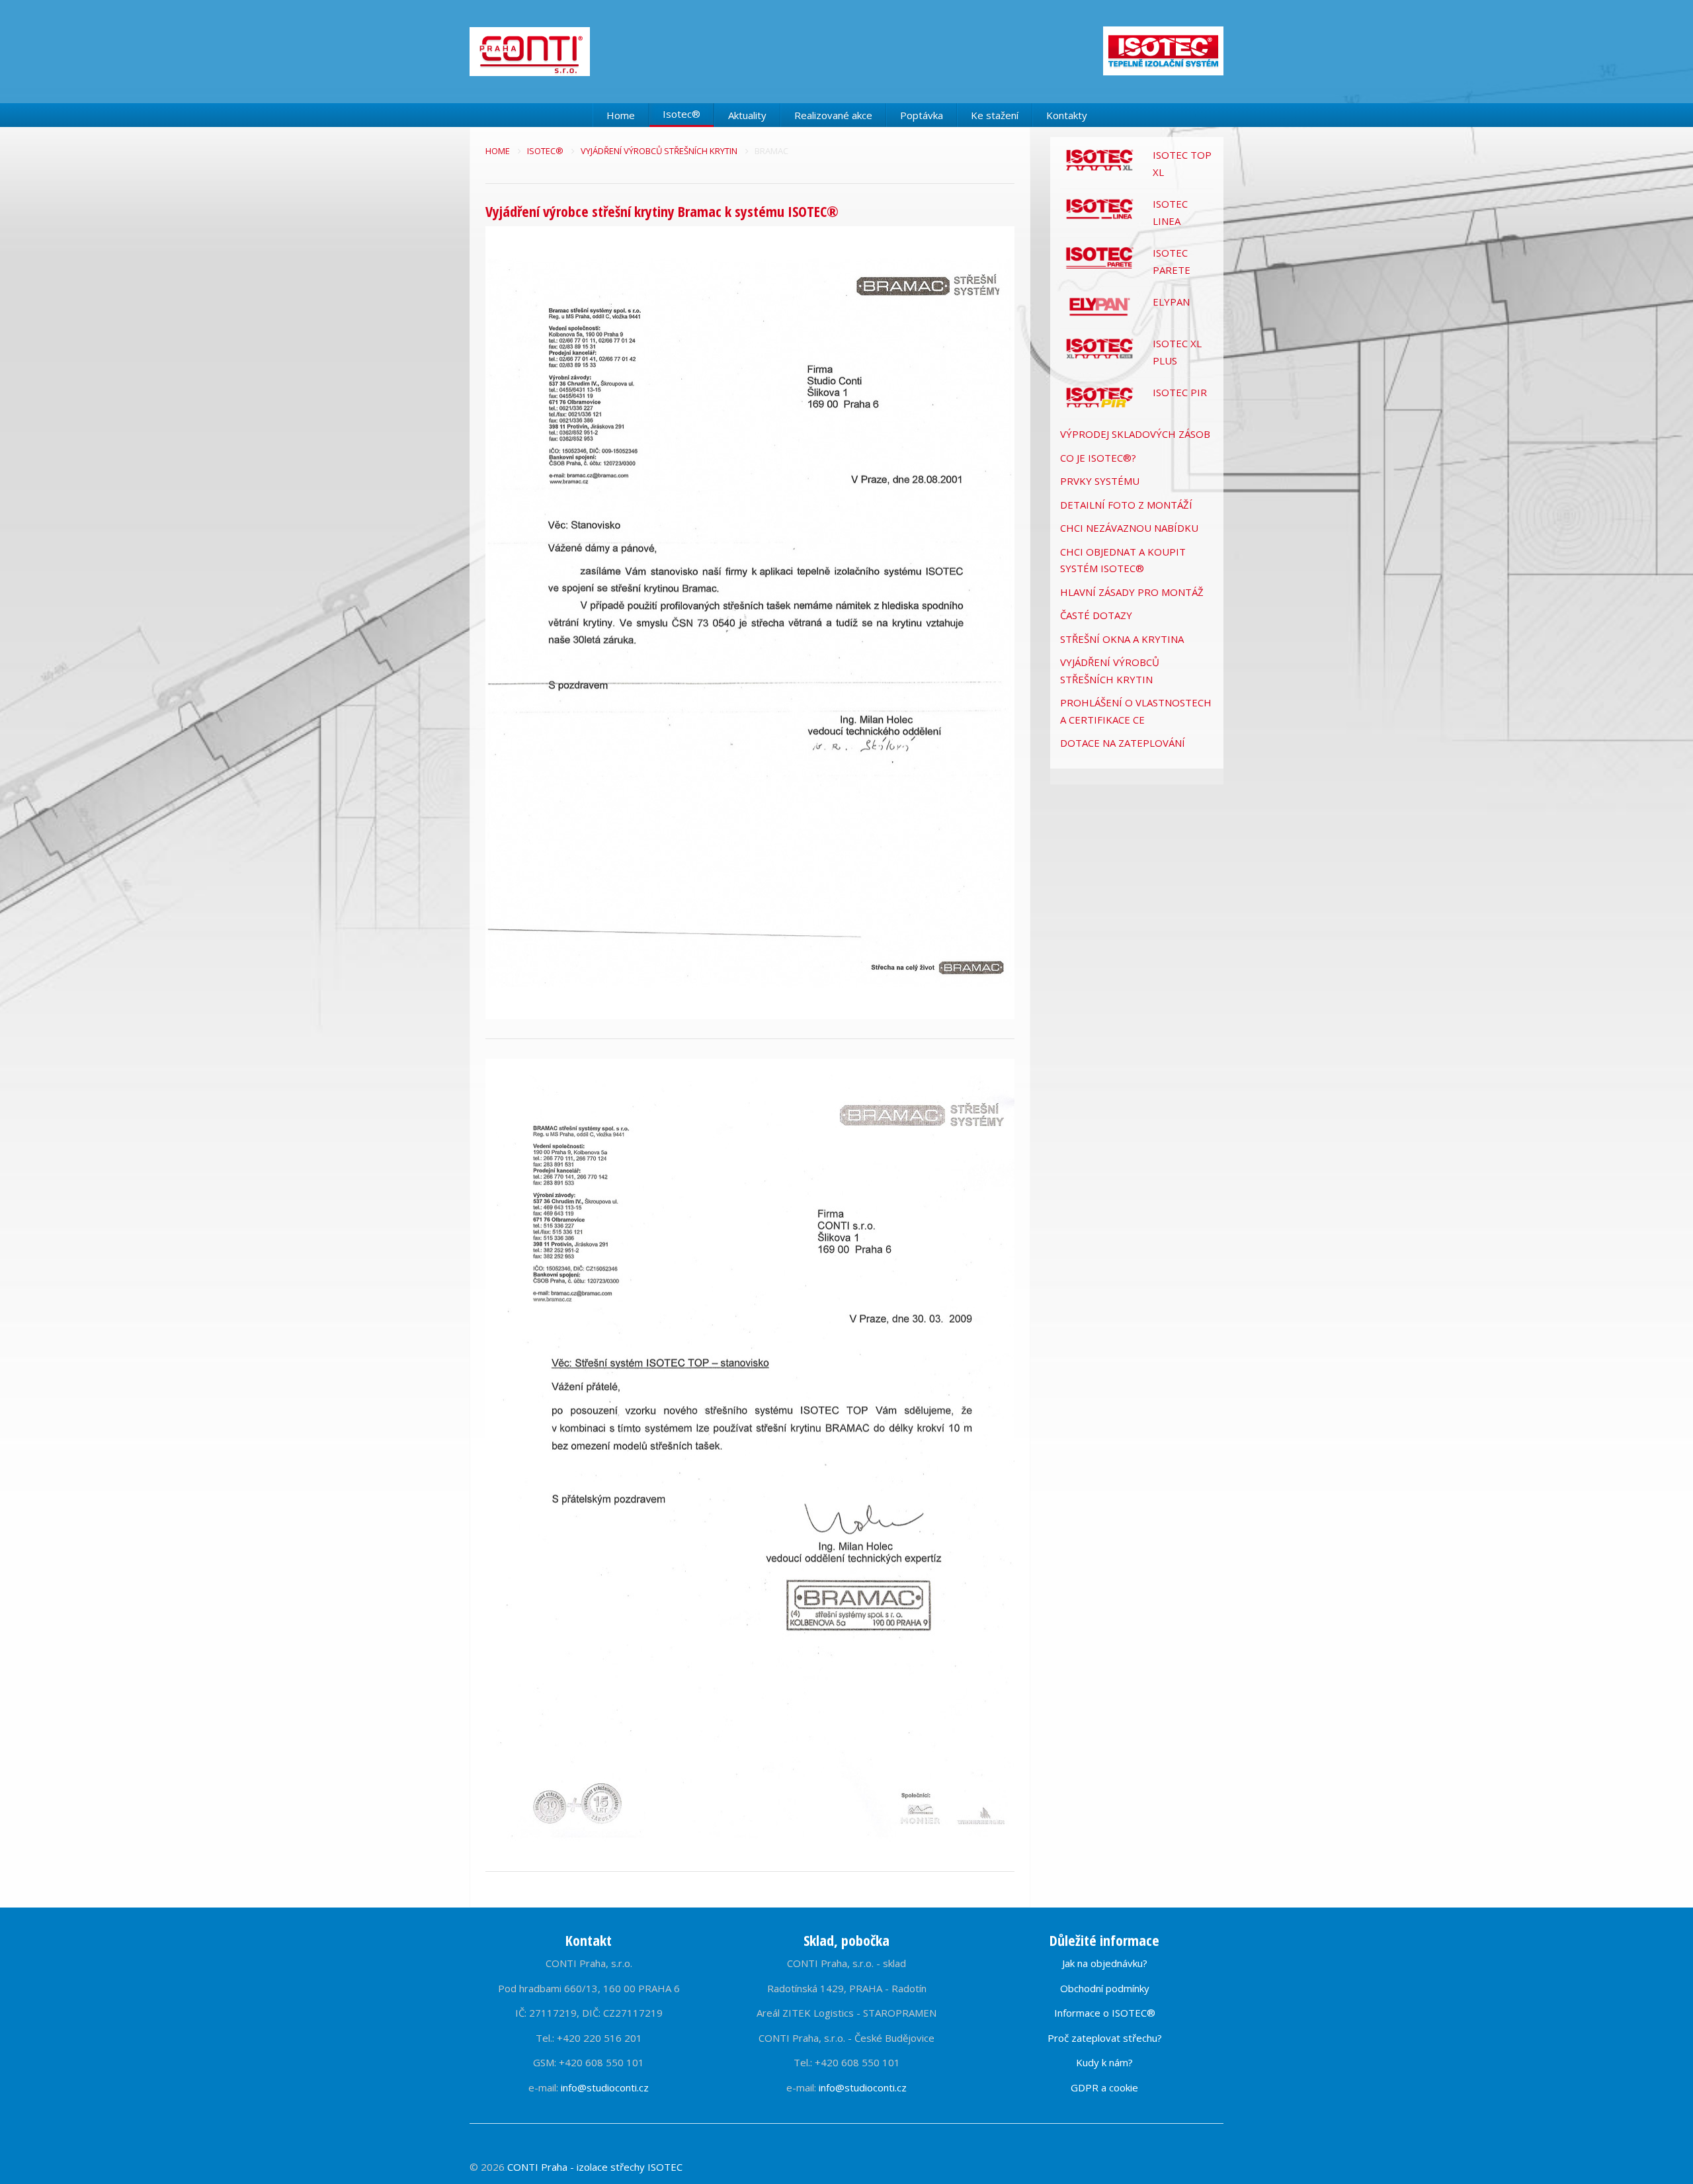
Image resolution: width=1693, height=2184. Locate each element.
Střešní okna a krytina (1122, 639)
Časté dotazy (1096, 615)
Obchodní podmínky (1105, 1988)
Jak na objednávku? (1105, 1963)
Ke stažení (995, 115)
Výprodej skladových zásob (1135, 434)
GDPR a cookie (1104, 2087)
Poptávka (922, 115)
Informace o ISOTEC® (1105, 2013)
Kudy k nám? (1104, 2062)
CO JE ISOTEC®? (1098, 458)
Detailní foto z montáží (1126, 505)
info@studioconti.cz (605, 2087)
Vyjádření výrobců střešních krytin (660, 151)
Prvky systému (1100, 481)
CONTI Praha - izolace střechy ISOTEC (595, 2167)
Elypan (1171, 302)
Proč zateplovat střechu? (1105, 2038)
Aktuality (747, 115)
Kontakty (1067, 115)
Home (621, 115)
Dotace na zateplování (1123, 743)
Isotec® (681, 114)
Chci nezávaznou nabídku (1129, 528)
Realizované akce (833, 115)
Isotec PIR (1180, 392)
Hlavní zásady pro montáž (1132, 592)
